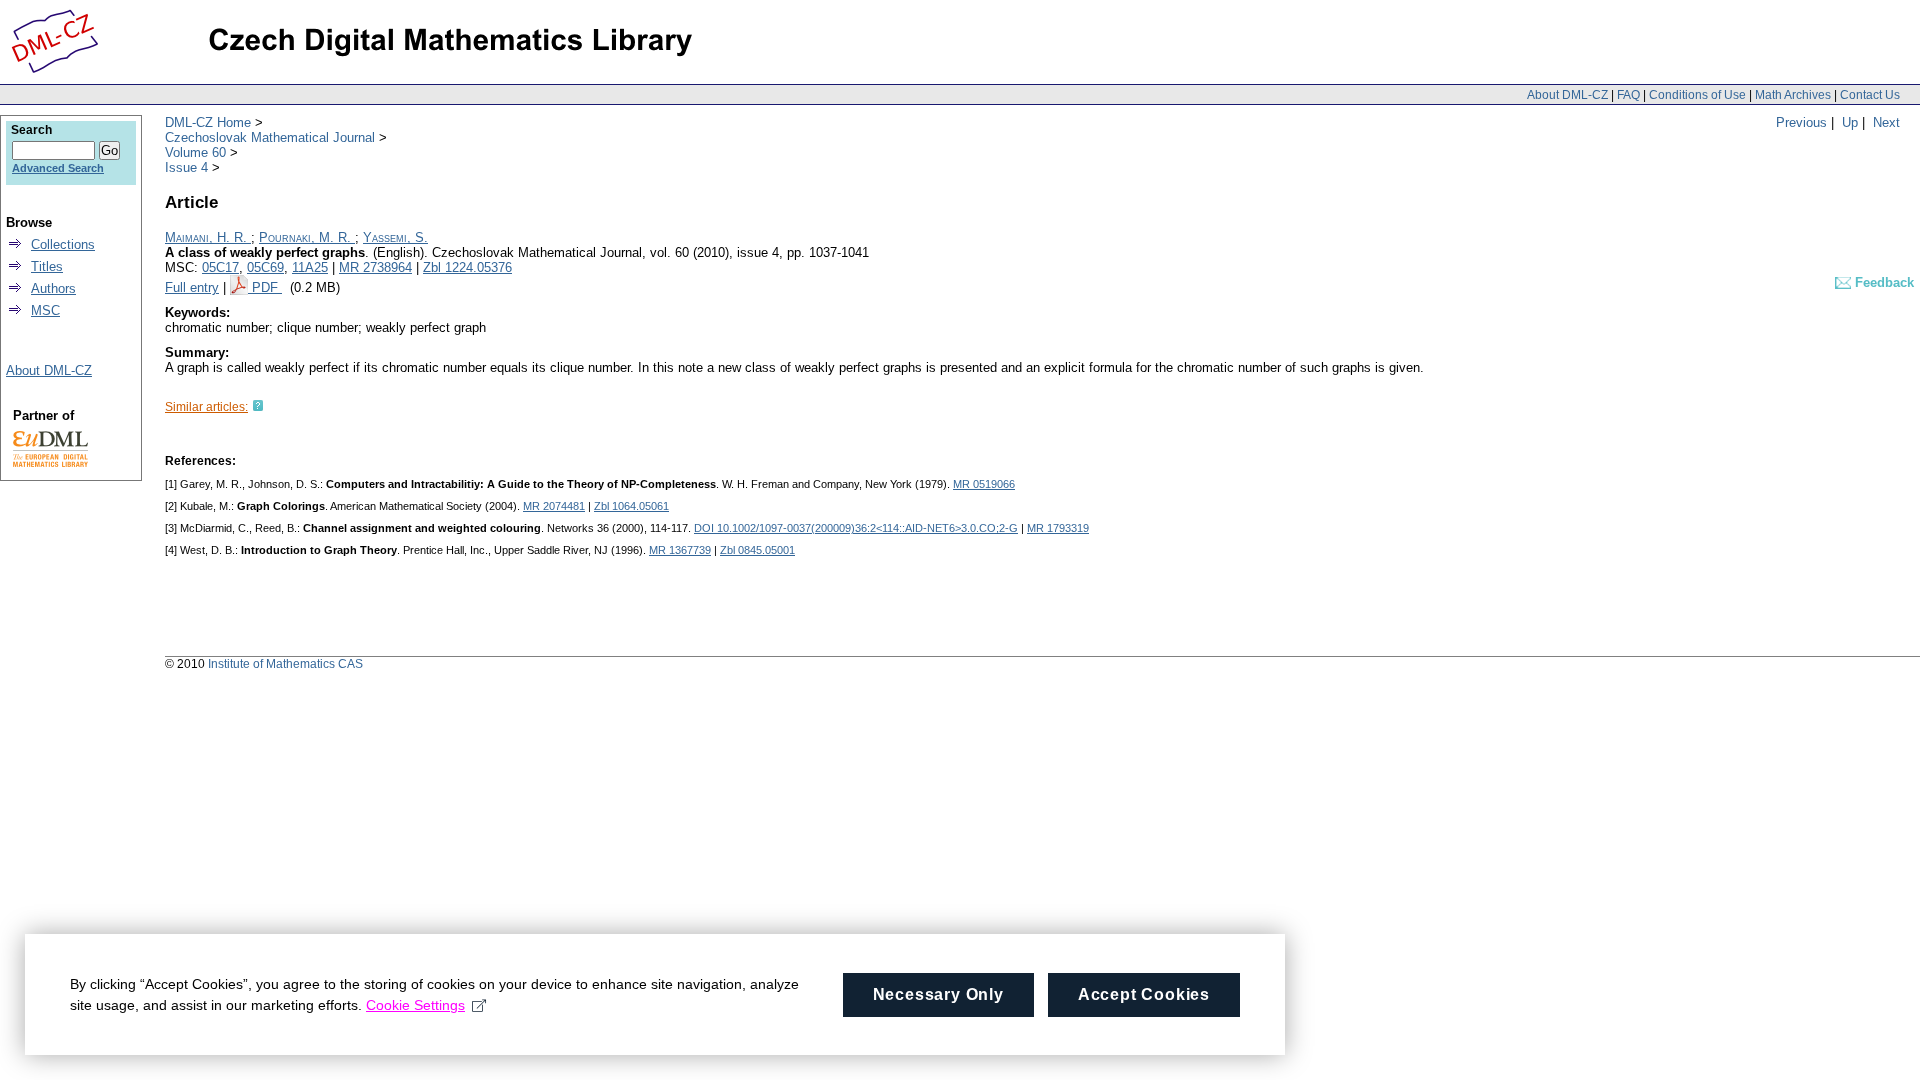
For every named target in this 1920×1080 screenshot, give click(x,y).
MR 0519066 (984, 484)
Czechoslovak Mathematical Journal (270, 137)
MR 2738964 (375, 267)
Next (1886, 122)
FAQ (1628, 95)
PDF (267, 287)
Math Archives (1793, 95)
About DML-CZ (1567, 95)
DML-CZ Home (208, 122)
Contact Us (1870, 95)
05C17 (220, 267)
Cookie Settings (415, 1005)
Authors (53, 288)
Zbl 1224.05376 (467, 267)
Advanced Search (58, 168)
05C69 (265, 267)
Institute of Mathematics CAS (285, 664)
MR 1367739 (680, 550)
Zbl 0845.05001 (757, 550)
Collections (63, 244)
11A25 (310, 267)
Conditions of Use (1697, 95)
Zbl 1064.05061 (631, 506)
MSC (45, 310)
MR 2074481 (554, 506)
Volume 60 (195, 152)
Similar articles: (206, 407)
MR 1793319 (1058, 528)
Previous (1801, 122)
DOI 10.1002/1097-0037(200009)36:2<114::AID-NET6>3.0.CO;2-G (856, 528)
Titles (47, 266)
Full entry (192, 287)
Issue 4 (186, 167)
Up (1850, 122)
